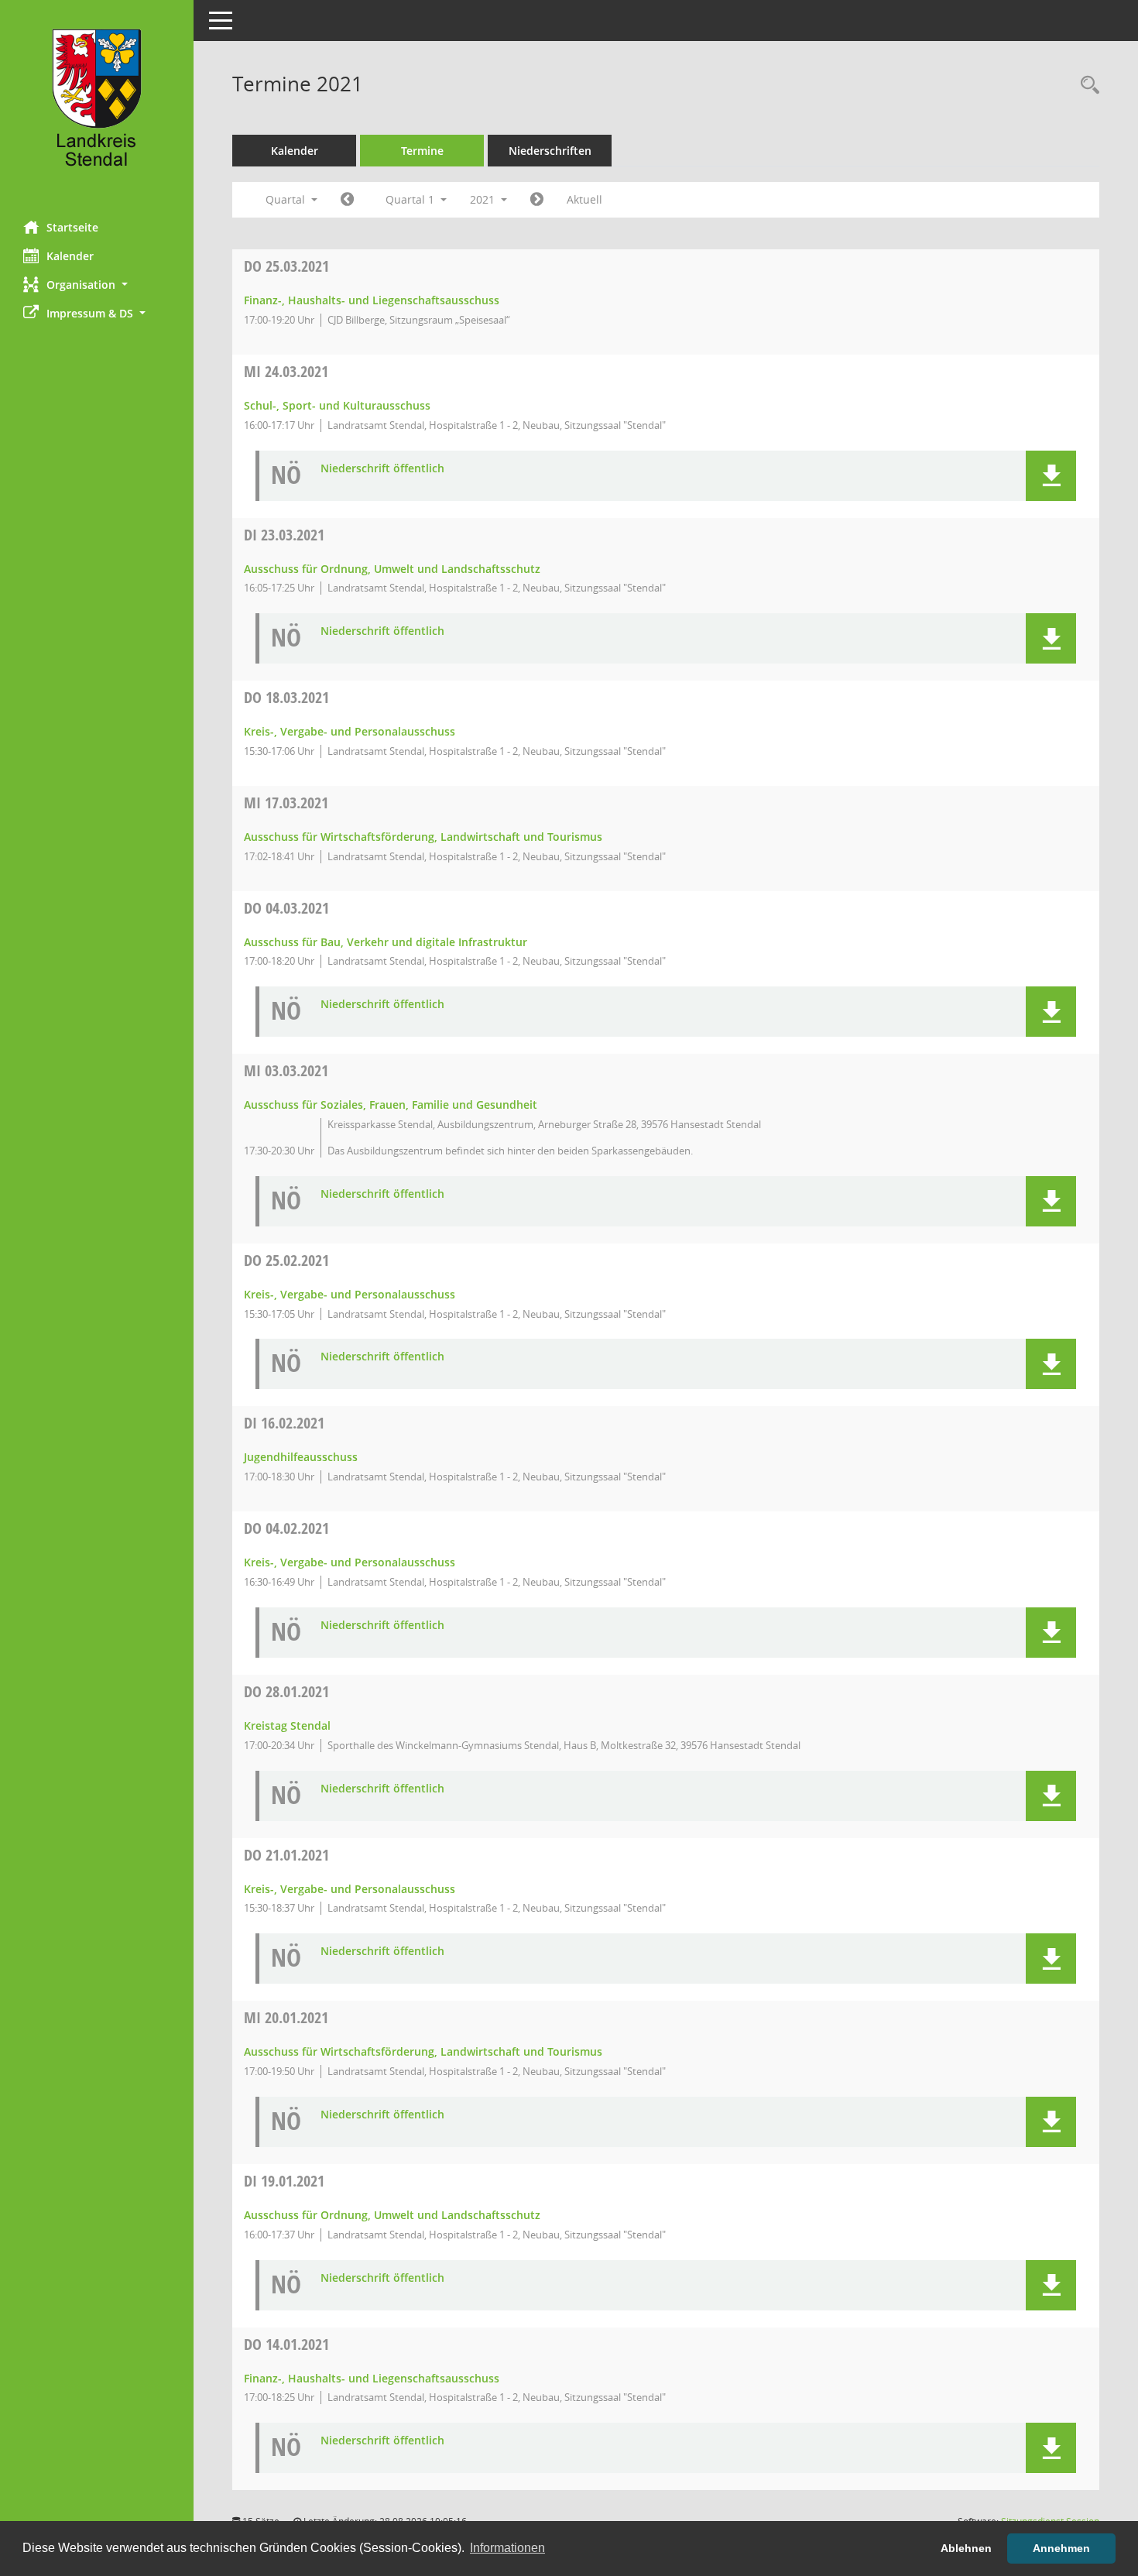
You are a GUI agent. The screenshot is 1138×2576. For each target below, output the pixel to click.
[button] (97, 285)
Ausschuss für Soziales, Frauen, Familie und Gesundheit (391, 1104)
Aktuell (584, 199)
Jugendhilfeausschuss (301, 1457)
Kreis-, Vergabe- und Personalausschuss (350, 731)
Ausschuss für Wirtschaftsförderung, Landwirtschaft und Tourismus (423, 837)
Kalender (70, 256)
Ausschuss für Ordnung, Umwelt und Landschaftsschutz (392, 569)
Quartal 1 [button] (411, 199)
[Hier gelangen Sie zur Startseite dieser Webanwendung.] (97, 105)
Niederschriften (550, 151)
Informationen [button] (507, 2548)
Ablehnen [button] (966, 2548)
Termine (422, 151)
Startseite (72, 227)
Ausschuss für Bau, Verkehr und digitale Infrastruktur (386, 942)
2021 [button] (484, 199)
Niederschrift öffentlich (382, 469)
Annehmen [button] (1061, 2548)
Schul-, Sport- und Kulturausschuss (337, 405)
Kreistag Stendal (287, 1725)
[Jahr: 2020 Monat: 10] (347, 200)
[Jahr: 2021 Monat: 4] (537, 200)
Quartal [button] (287, 199)
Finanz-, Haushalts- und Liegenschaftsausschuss (372, 300)
